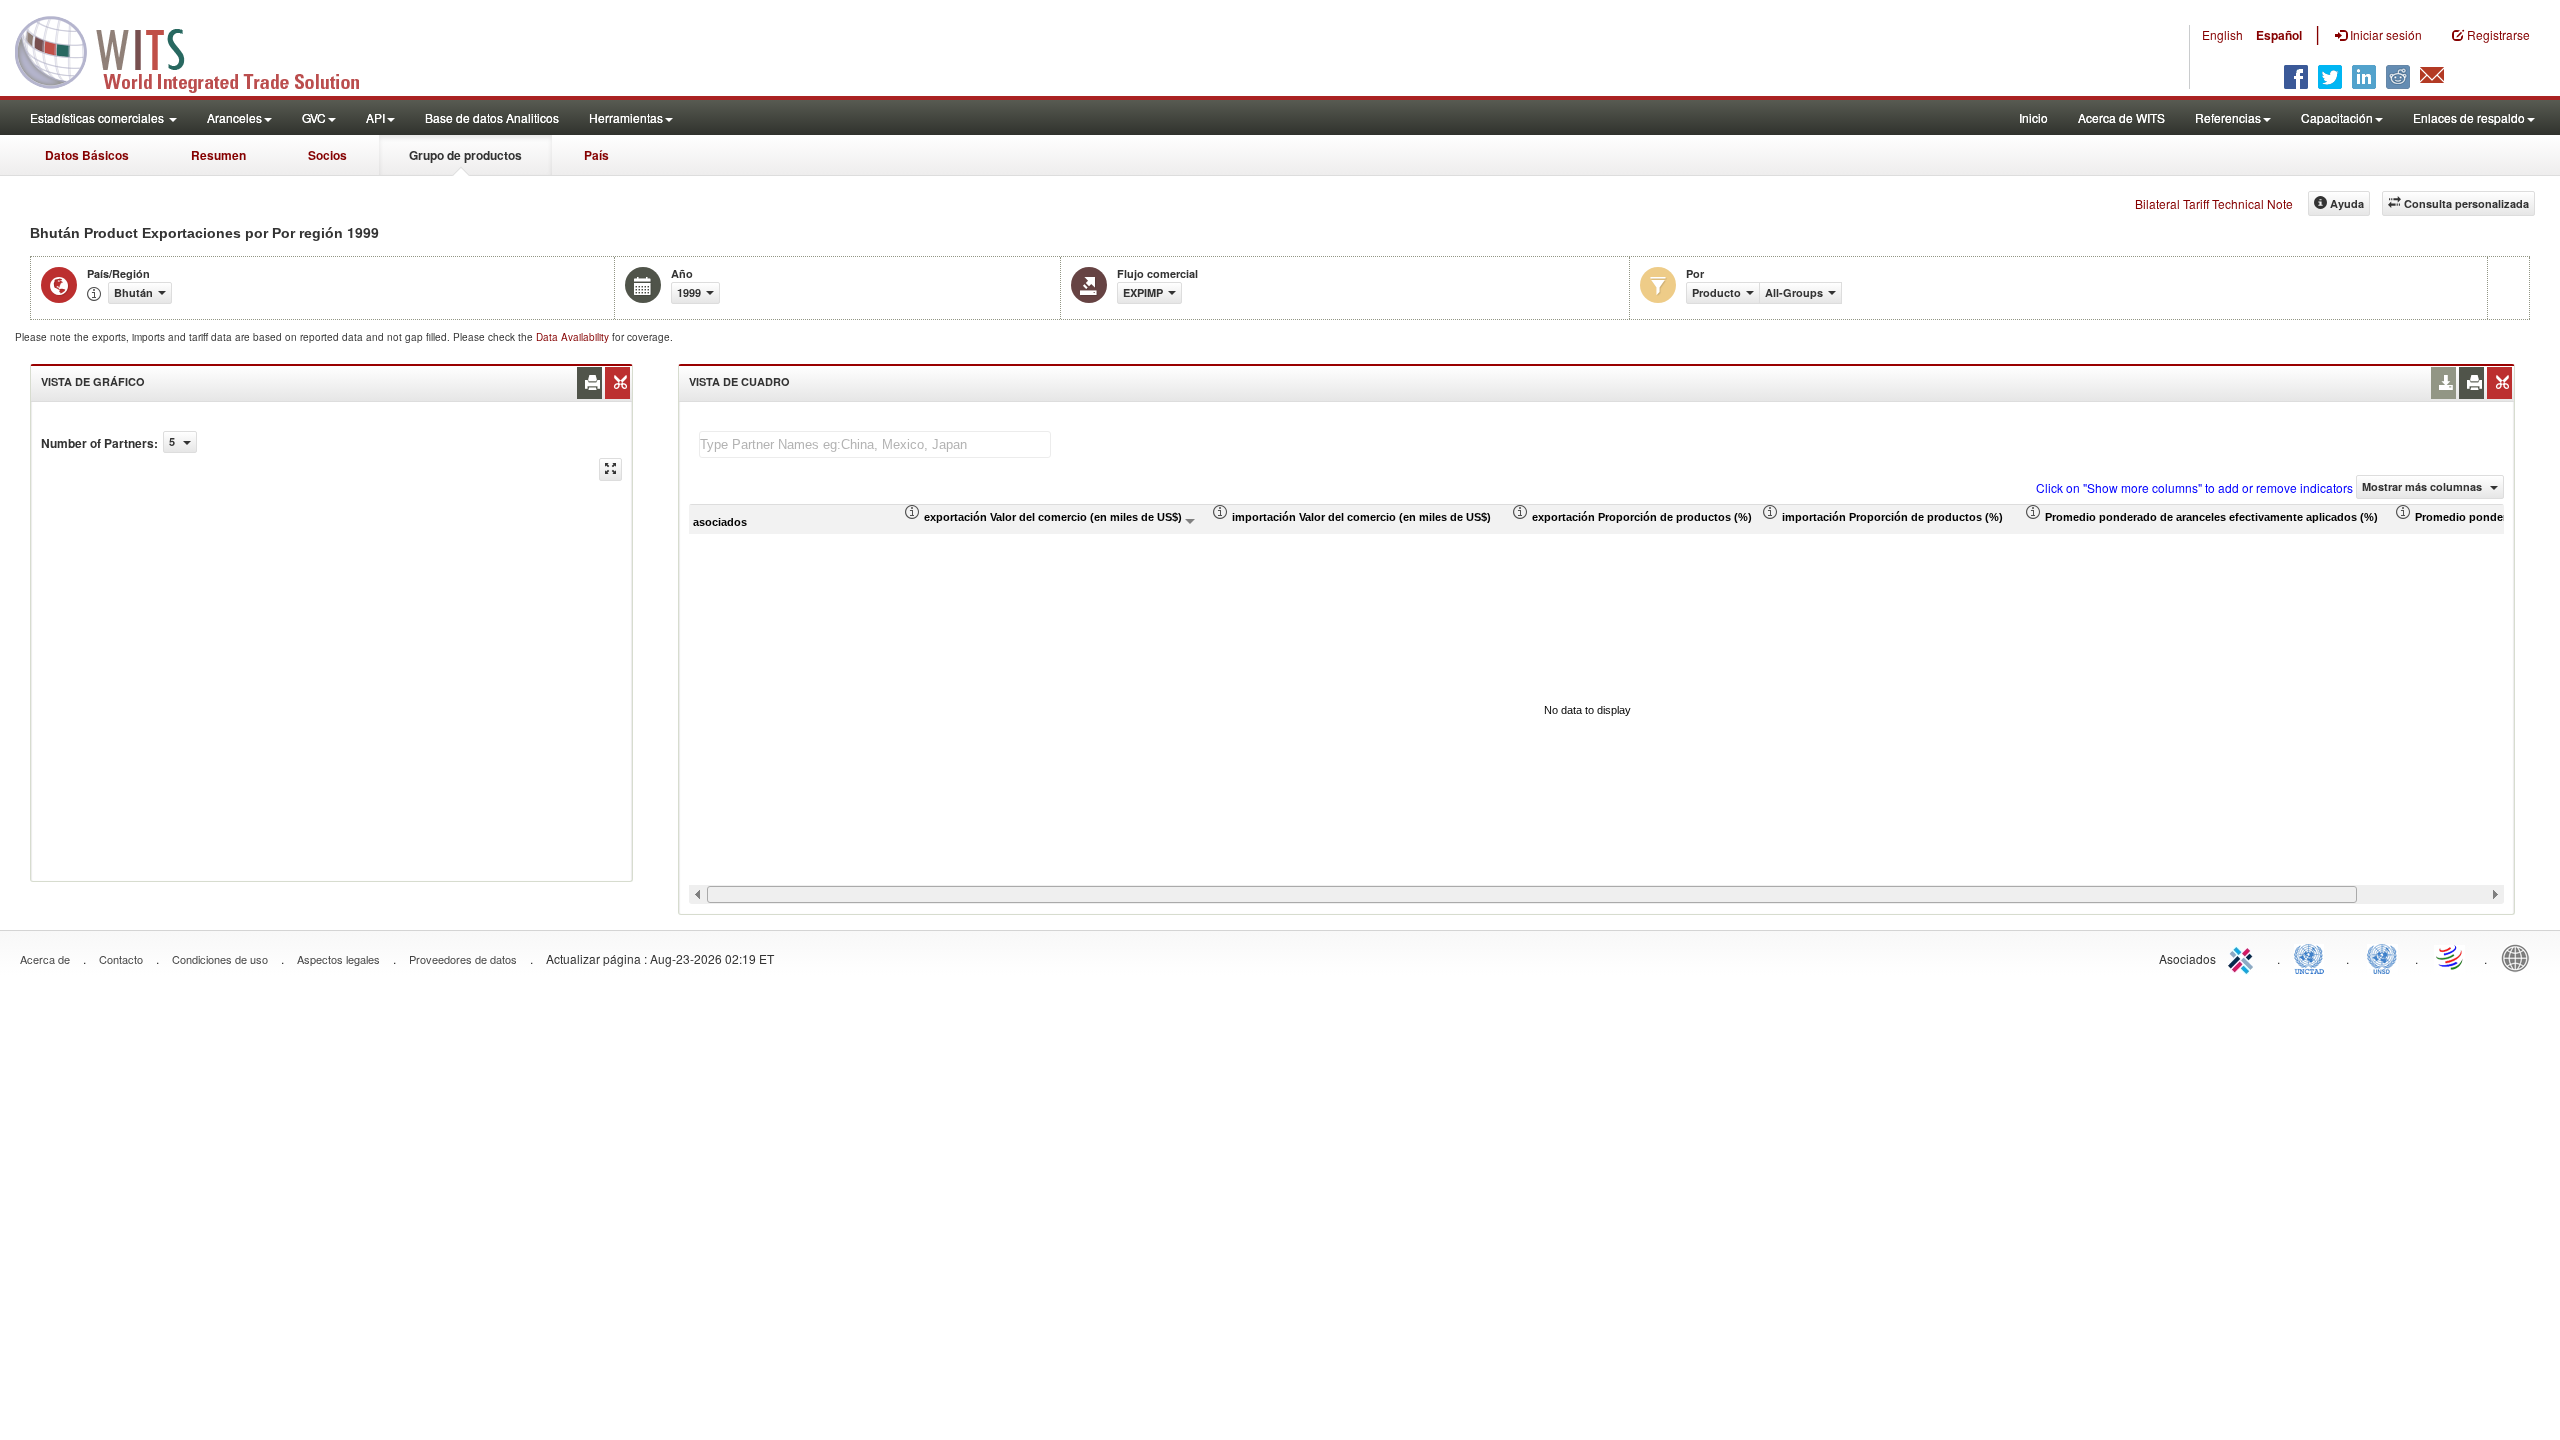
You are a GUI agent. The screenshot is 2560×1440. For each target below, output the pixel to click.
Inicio (2033, 117)
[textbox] (875, 444)
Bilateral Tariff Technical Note (2214, 203)
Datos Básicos (87, 155)
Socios (327, 155)
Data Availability (574, 337)
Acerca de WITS (2121, 117)
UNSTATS (2382, 957)
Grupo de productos (465, 155)
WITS (200, 50)
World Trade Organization (2451, 957)
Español (2279, 35)
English (2222, 34)
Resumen (218, 155)
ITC (2244, 957)
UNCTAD (2313, 957)
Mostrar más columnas (2423, 486)
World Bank (2520, 957)
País (596, 155)
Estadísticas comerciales (98, 117)
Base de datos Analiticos (492, 117)
